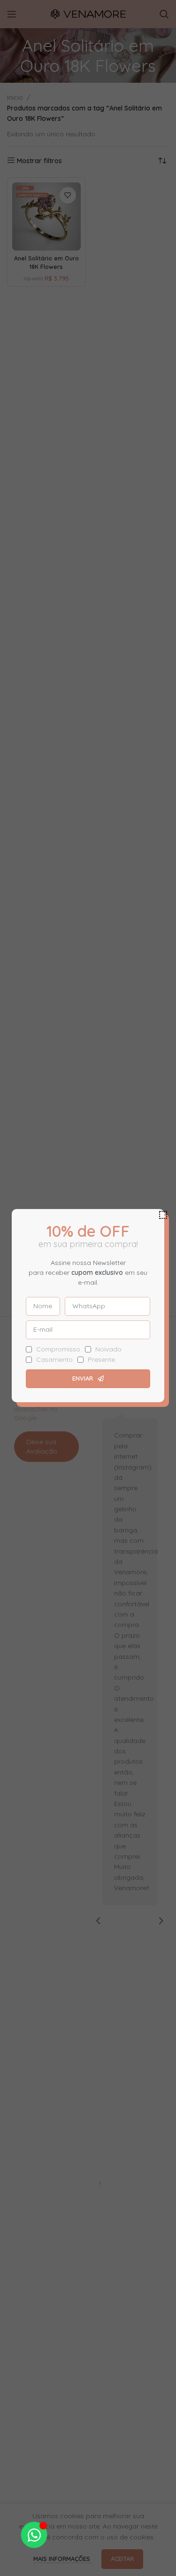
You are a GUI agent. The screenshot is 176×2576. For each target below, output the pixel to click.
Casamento (54, 1359)
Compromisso (58, 1349)
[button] (163, 1215)
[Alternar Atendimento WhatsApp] (34, 2535)
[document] (88, 1288)
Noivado (108, 1349)
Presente (101, 1359)
